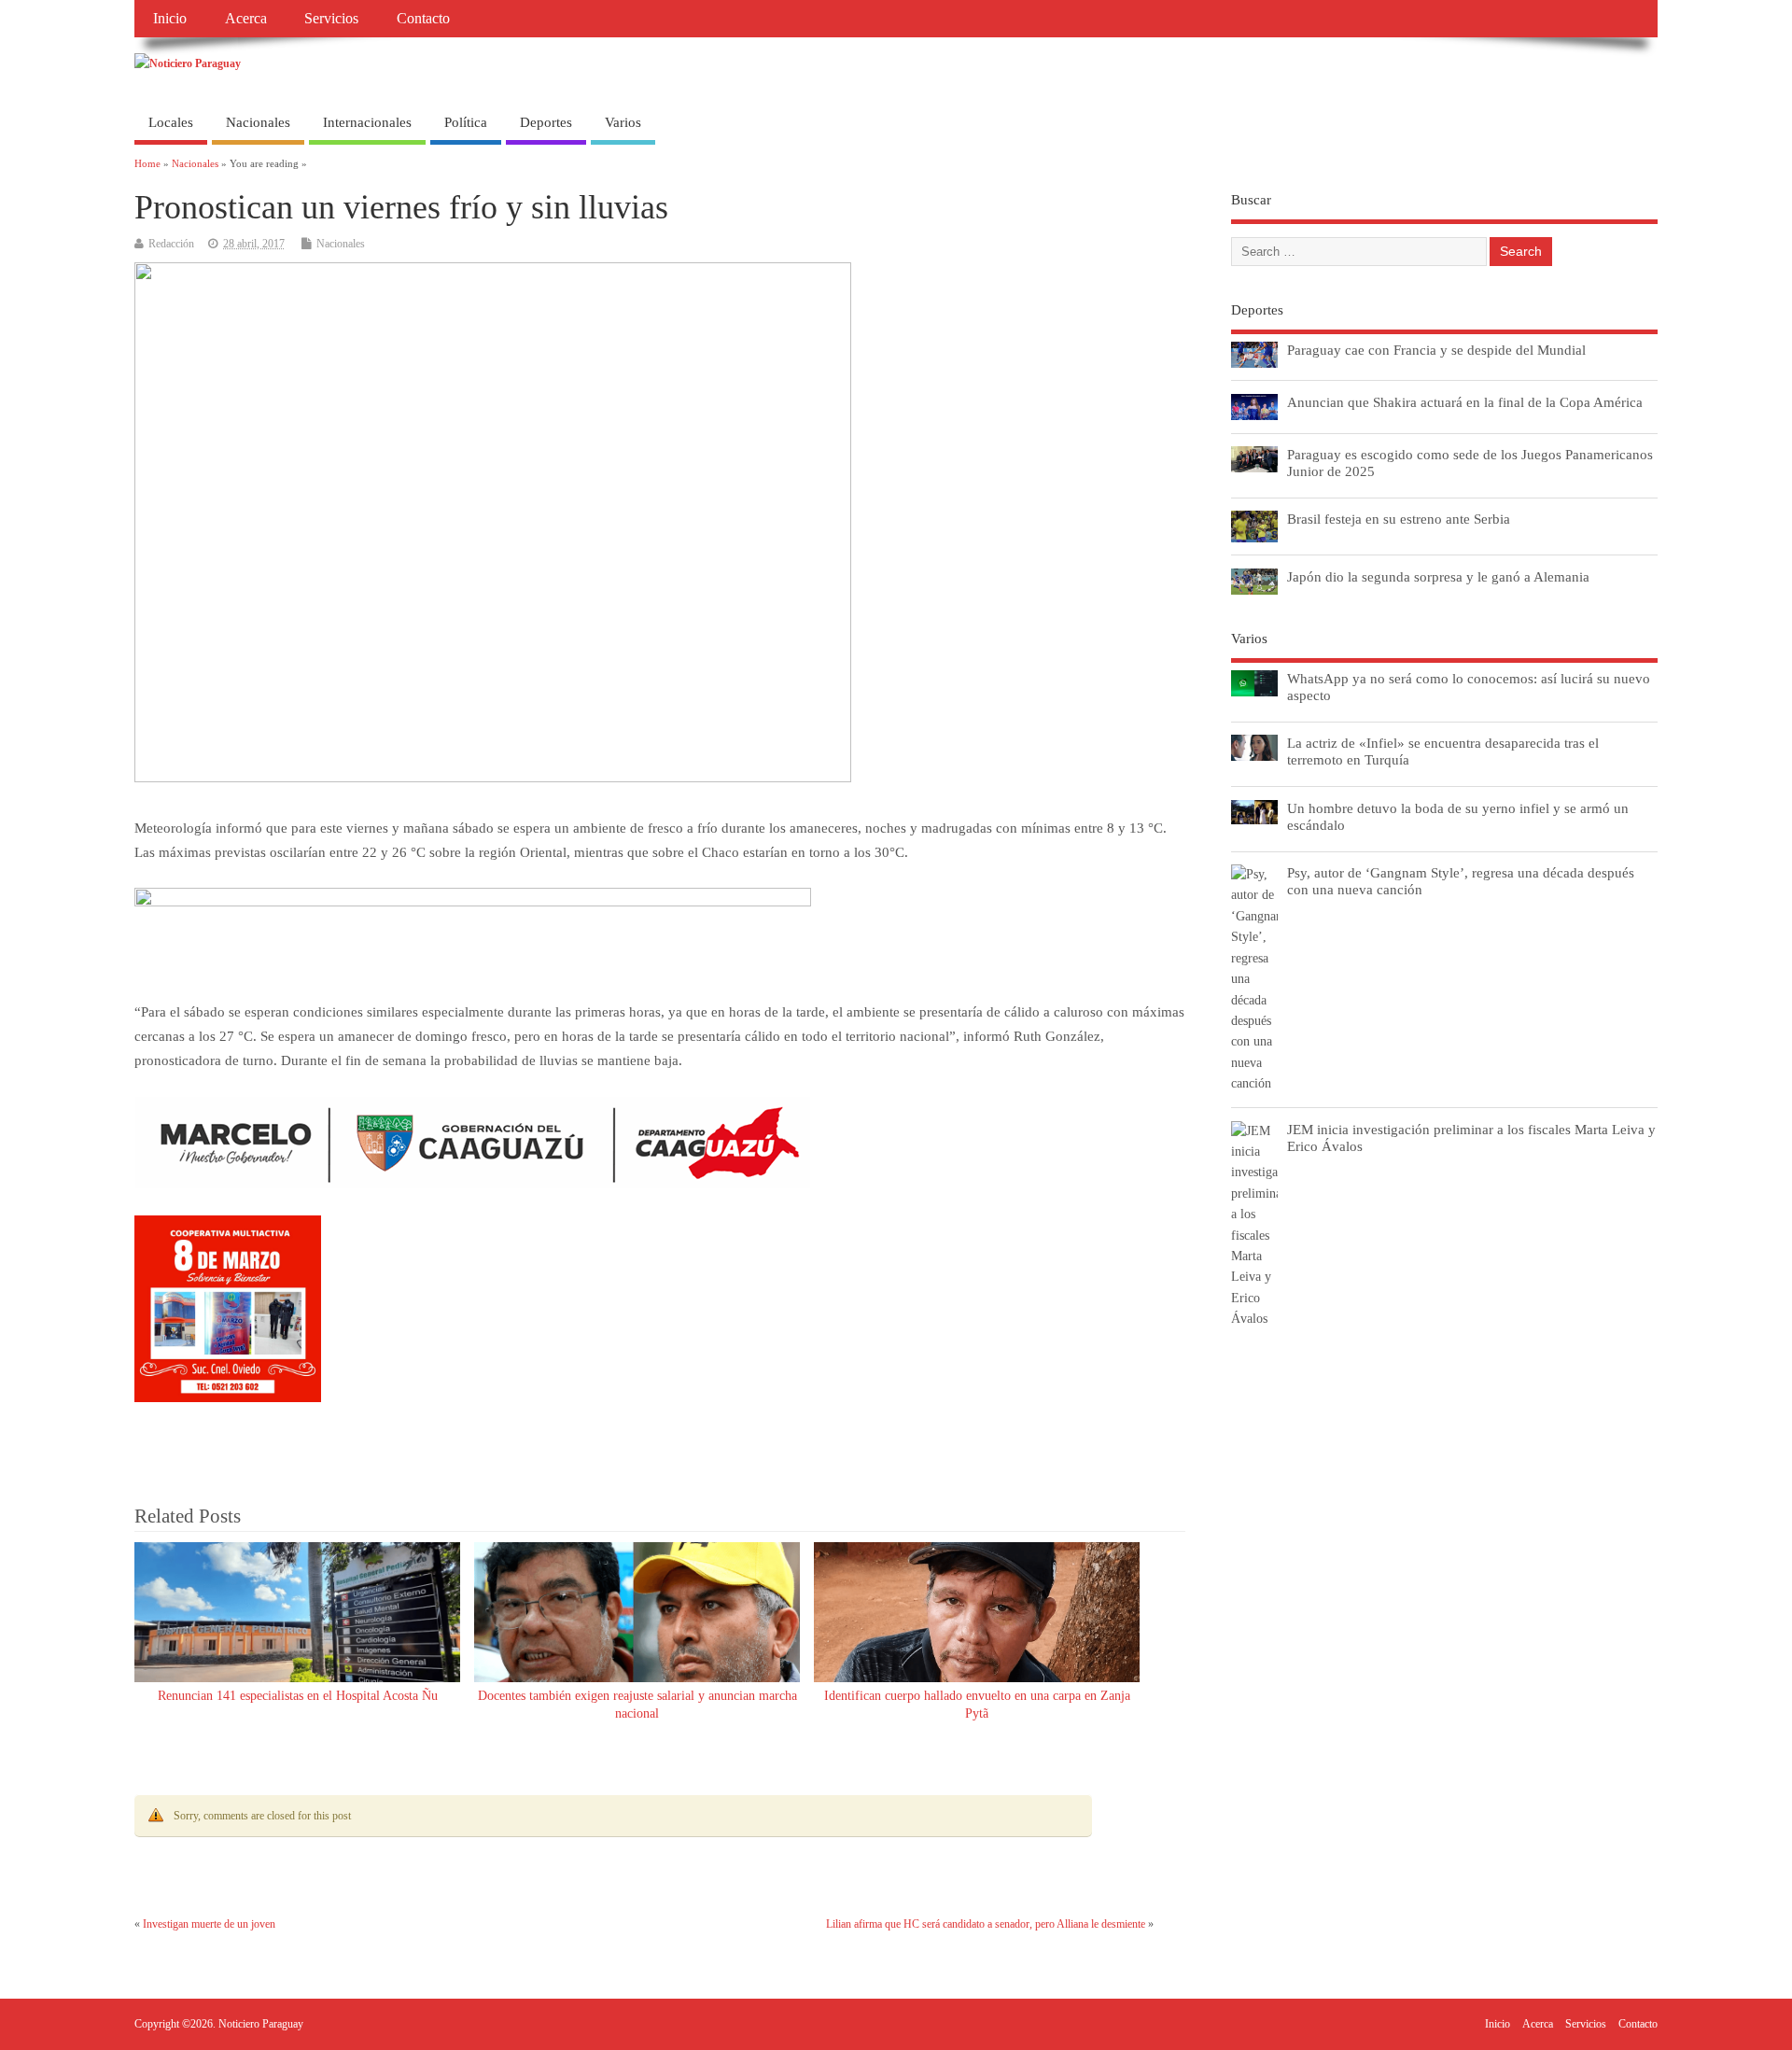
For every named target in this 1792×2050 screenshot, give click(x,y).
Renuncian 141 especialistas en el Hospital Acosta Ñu (298, 1696)
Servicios (331, 19)
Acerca (246, 19)
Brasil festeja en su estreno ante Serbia (1399, 519)
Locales (171, 122)
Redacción (171, 244)
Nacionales (258, 122)
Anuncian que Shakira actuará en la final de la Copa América (1465, 402)
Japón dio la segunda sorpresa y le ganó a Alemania (1438, 576)
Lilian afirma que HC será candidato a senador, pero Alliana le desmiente (986, 1924)
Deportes (546, 122)
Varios (623, 122)
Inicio (170, 19)
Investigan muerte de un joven (209, 1924)
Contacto (423, 19)
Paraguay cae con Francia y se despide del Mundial (1436, 350)
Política (466, 122)
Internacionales (367, 122)
